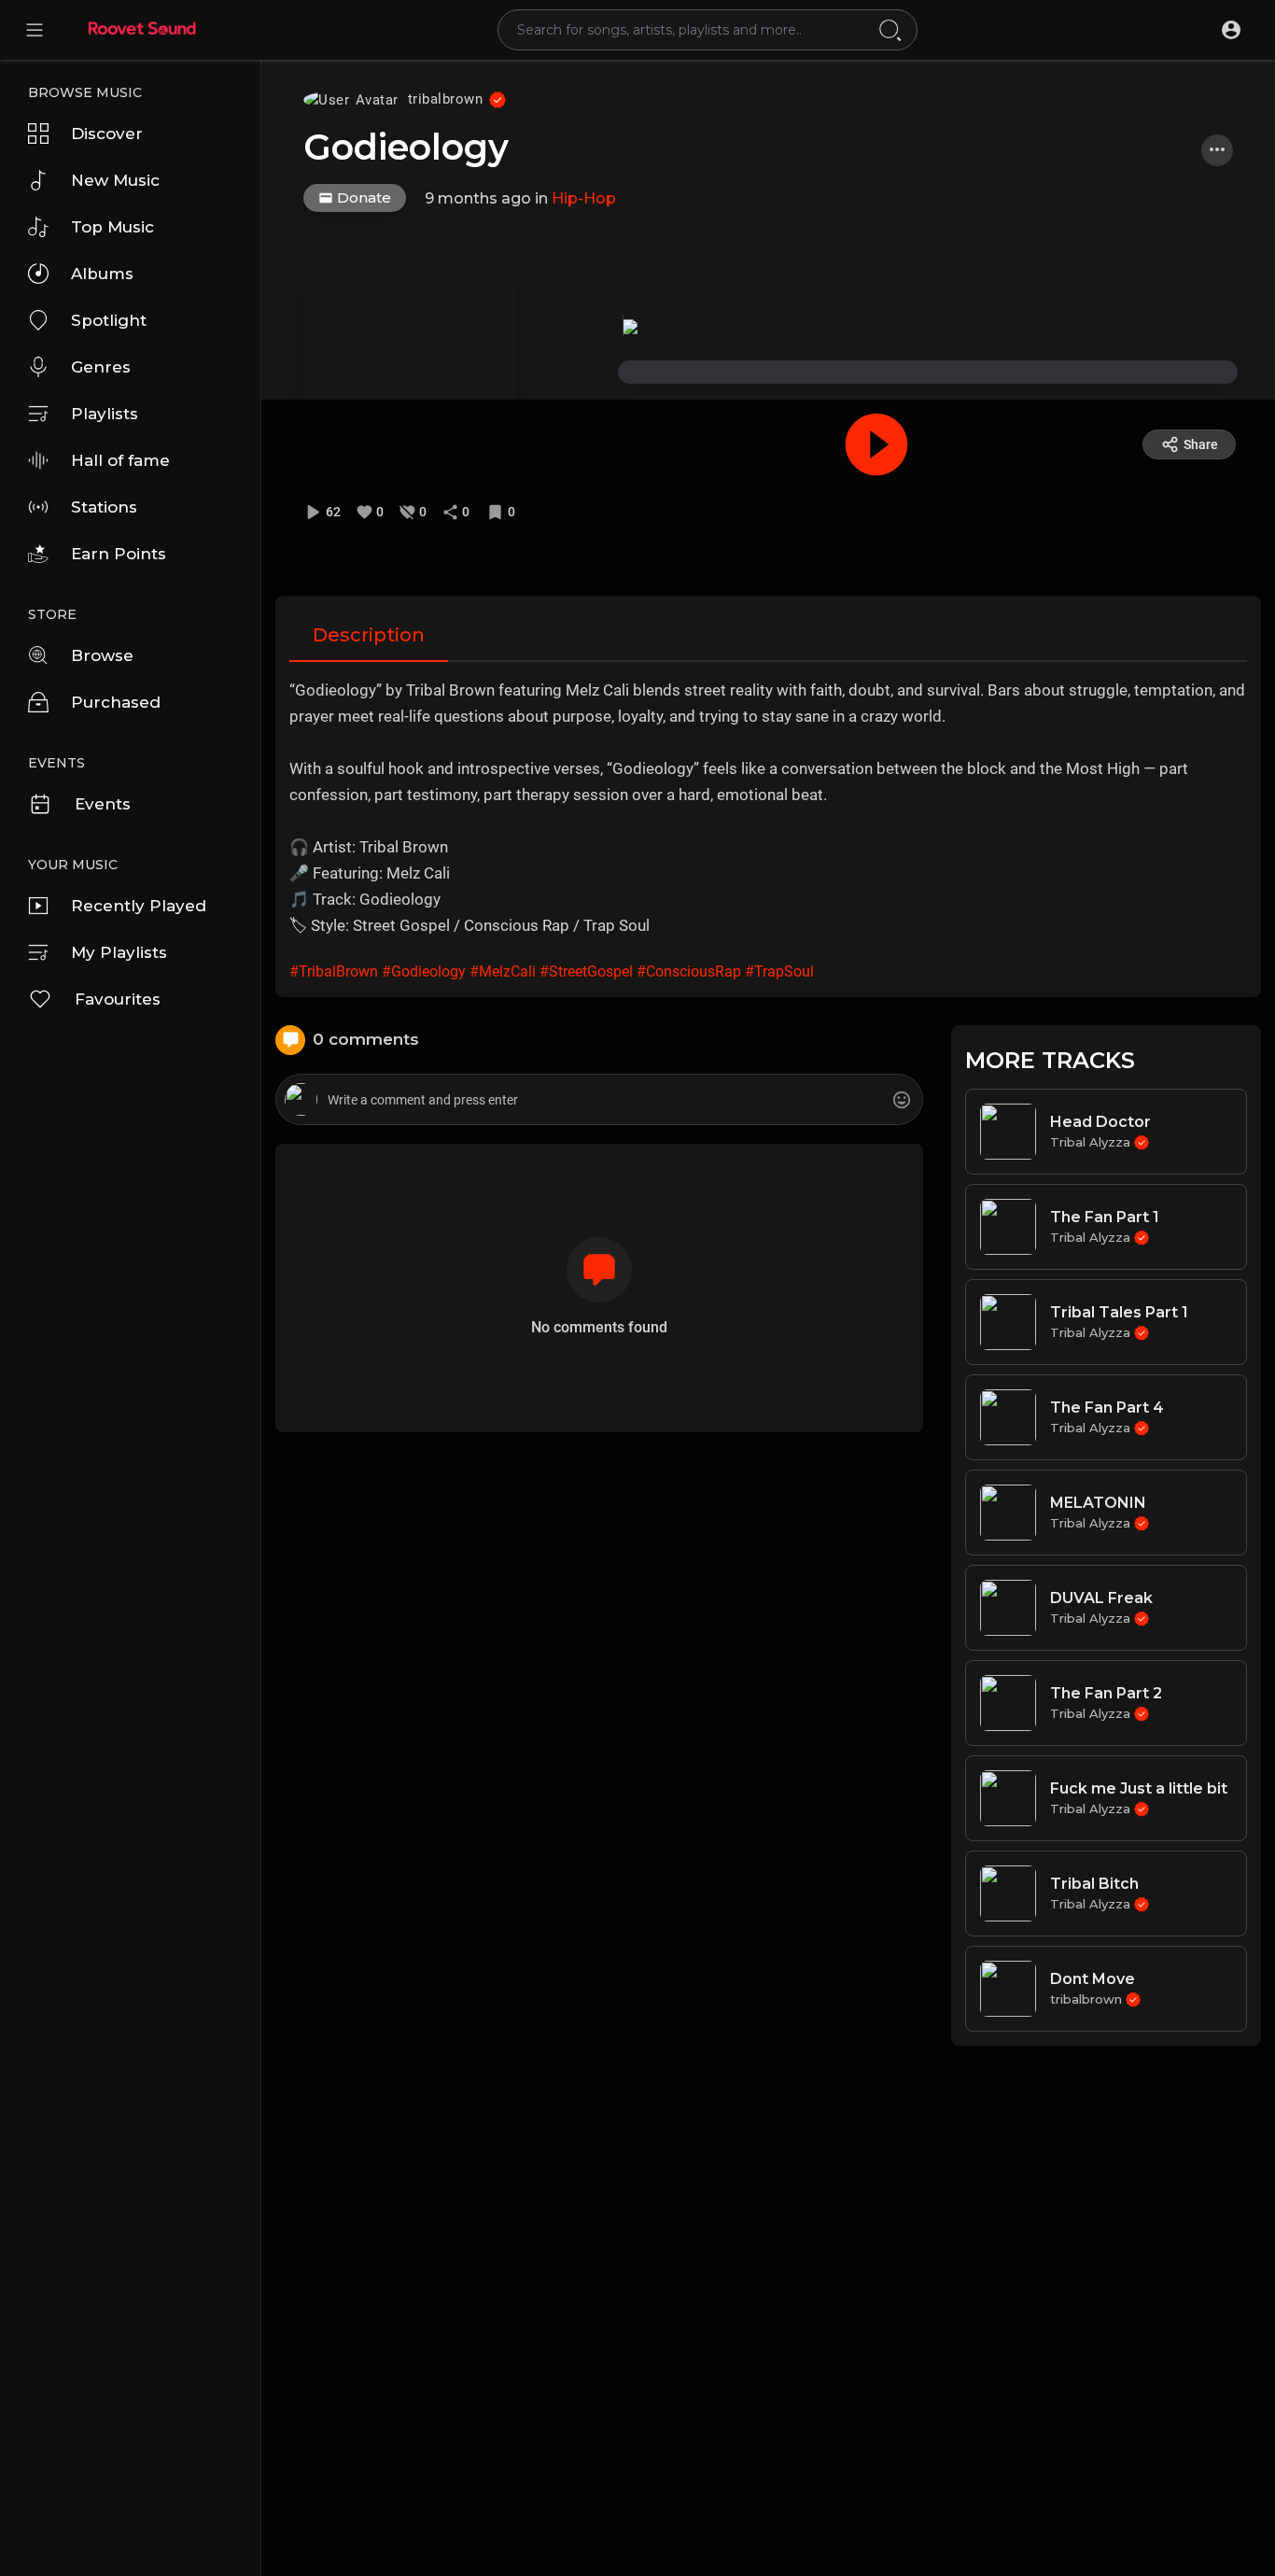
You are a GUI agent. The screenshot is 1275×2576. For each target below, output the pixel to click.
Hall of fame (120, 460)
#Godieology (424, 971)
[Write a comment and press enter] (599, 1100)
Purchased (116, 702)
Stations (104, 507)
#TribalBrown (334, 971)
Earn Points (119, 554)
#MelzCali (503, 971)
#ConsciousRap (689, 971)
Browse (102, 655)
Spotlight (109, 320)
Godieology (406, 147)
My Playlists (119, 952)
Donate (362, 197)
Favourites (118, 999)
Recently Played (139, 906)
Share (1201, 444)
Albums (102, 274)
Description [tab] (369, 635)
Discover (107, 134)
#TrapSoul (779, 971)
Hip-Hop (584, 198)
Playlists (105, 414)
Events (103, 804)
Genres (101, 367)
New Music (115, 180)
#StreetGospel (586, 971)
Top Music (112, 227)
